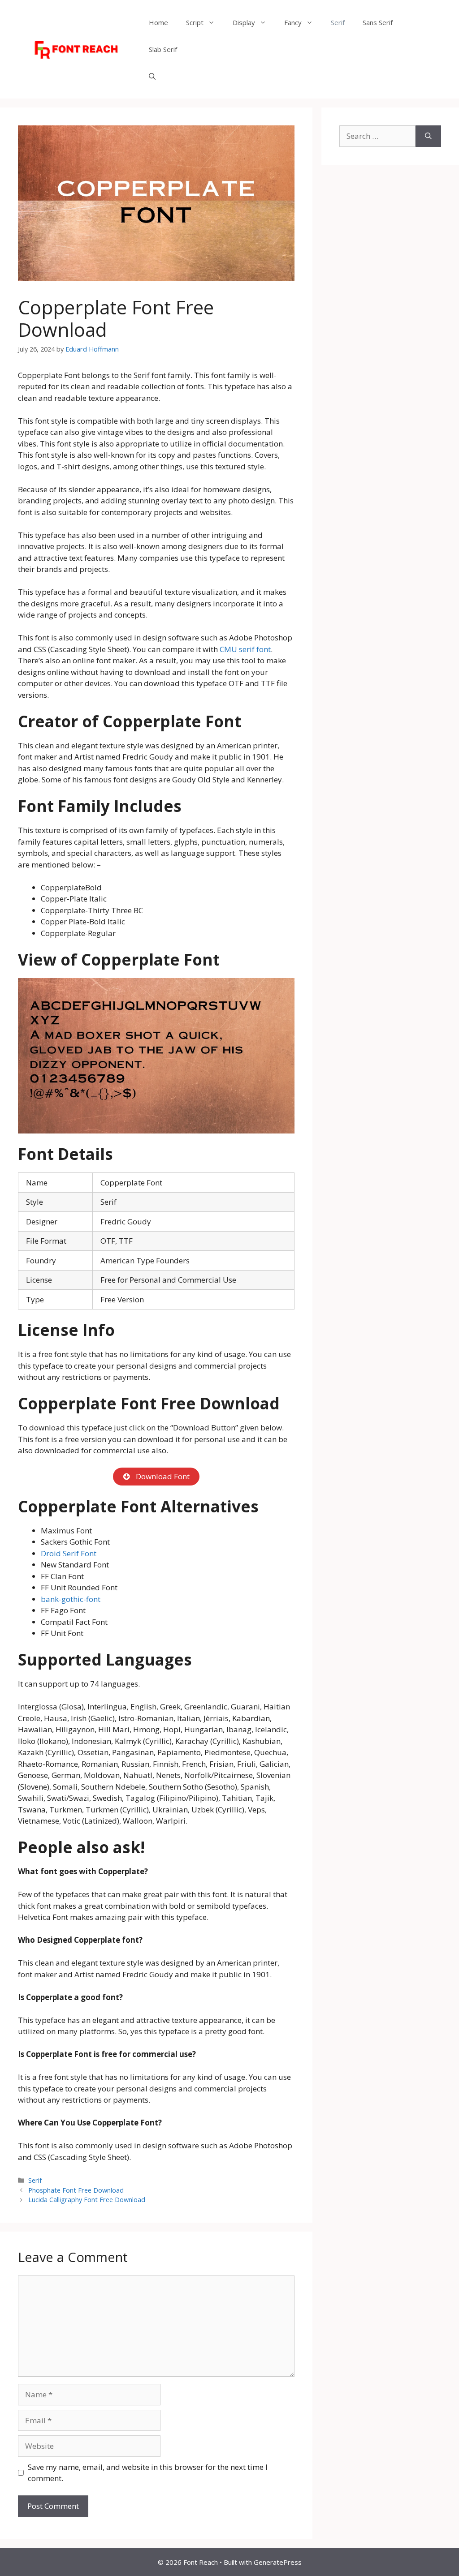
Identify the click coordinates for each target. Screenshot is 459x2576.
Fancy (293, 22)
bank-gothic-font (71, 1599)
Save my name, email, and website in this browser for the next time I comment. (148, 2473)
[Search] (428, 136)
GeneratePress (278, 2562)
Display (244, 22)
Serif (338, 22)
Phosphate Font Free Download (76, 2190)
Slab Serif (163, 49)
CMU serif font (245, 649)
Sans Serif (378, 22)
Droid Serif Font (69, 1553)
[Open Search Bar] (152, 76)
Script (195, 22)
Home (158, 22)
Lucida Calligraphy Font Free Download (87, 2200)
